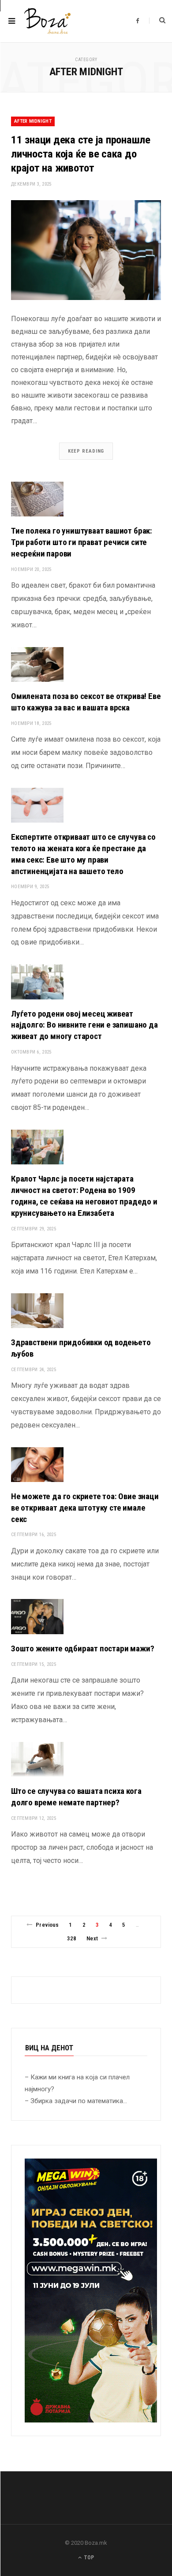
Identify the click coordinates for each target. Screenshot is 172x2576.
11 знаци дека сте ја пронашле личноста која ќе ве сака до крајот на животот (81, 154)
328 (72, 1938)
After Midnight (33, 121)
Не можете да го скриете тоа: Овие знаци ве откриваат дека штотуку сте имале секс (85, 1508)
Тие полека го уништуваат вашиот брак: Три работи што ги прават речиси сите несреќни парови (82, 542)
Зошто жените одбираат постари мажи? (82, 1648)
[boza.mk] (47, 21)
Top (88, 2558)
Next (92, 1938)
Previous (47, 1925)
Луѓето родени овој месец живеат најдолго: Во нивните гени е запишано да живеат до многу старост (84, 1025)
